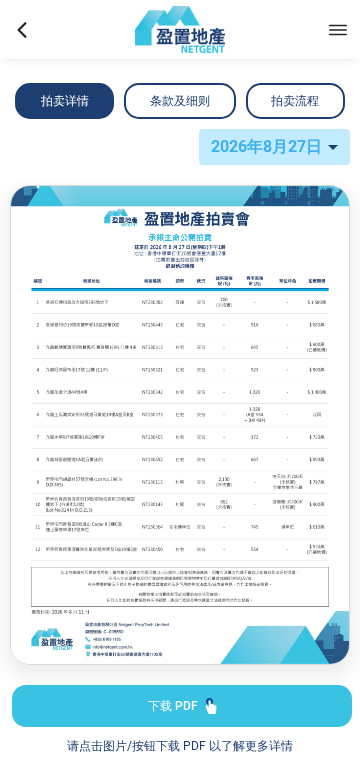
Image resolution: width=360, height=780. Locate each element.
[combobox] (274, 147)
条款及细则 (180, 101)
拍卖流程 (295, 101)
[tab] (64, 101)
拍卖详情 (65, 101)
